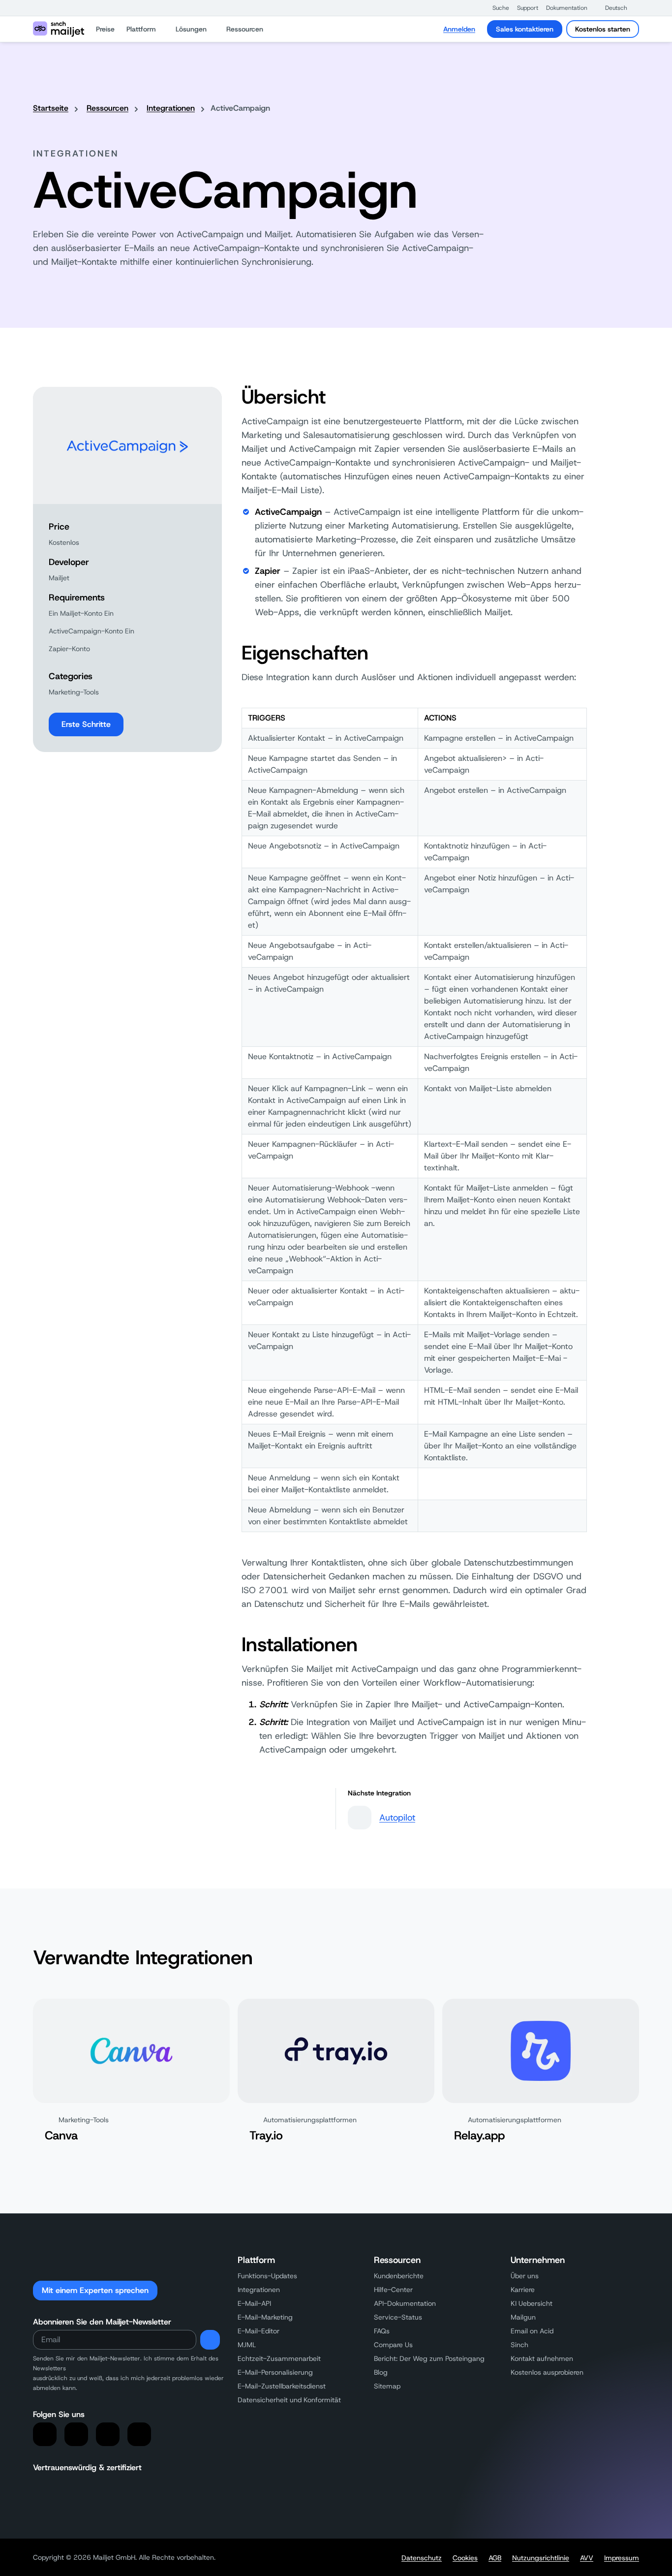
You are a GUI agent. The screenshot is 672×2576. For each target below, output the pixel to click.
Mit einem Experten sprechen (95, 2290)
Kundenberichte (399, 2276)
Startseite (51, 108)
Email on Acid (532, 2331)
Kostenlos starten (603, 29)
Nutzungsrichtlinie (541, 2558)
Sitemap (387, 2386)
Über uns (525, 2276)
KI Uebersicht (532, 2303)
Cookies (465, 2558)
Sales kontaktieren (525, 29)
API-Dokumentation (405, 2303)
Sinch (519, 2345)
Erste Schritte (86, 724)
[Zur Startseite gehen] (59, 29)
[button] (496, 8)
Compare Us (393, 2345)
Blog (381, 2372)
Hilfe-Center (393, 2290)
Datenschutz (422, 2558)
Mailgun (523, 2317)
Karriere (523, 2290)
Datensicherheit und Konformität (289, 2400)
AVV (587, 2558)
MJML (247, 2345)
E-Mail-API (254, 2303)
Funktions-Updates (267, 2276)
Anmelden (459, 29)
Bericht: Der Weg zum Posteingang (429, 2358)
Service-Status (398, 2317)
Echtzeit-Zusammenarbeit (279, 2358)
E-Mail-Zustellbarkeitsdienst (282, 2386)
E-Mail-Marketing (265, 2317)
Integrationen (171, 108)
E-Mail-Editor (259, 2331)
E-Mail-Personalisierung (275, 2372)
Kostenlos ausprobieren (547, 2372)
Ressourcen (107, 108)
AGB (495, 2558)
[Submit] (210, 2340)
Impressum (622, 2558)
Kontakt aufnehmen (542, 2358)
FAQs (382, 2331)
